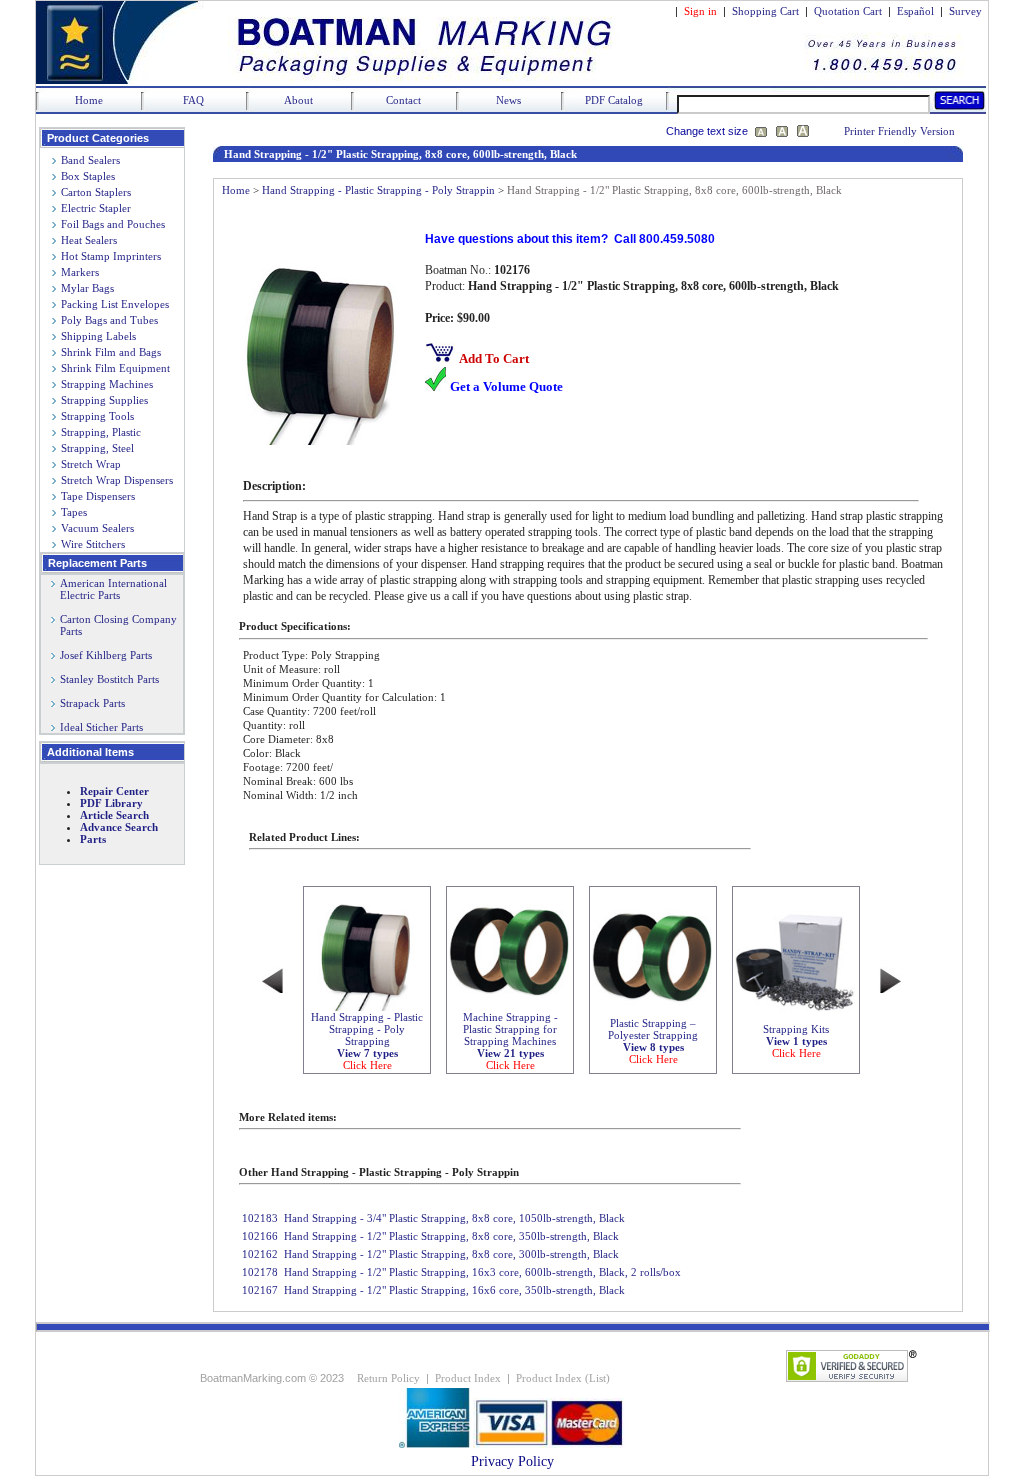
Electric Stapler (96, 208)
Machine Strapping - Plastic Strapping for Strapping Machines (510, 1041)
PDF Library (111, 803)
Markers (80, 272)
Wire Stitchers (93, 544)
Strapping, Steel (97, 448)
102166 (260, 1236)
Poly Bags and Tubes (109, 320)
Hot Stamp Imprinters (111, 256)
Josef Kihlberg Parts (106, 655)
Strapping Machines (107, 384)
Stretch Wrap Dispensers (117, 480)
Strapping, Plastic (101, 432)
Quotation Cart (849, 11)
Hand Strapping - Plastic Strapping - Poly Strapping (367, 1041)
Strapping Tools (97, 416)
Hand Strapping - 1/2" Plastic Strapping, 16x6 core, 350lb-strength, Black (454, 1290)
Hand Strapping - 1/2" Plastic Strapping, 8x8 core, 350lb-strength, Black (451, 1236)
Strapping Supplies (104, 400)
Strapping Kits (796, 1041)
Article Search (114, 815)
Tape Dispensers (98, 496)
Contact (403, 100)
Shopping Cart (765, 11)
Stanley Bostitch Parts (109, 679)
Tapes (74, 512)
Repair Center (114, 791)
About (298, 100)
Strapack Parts (92, 703)
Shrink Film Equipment (115, 368)
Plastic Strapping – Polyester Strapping (653, 1041)
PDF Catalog (614, 100)
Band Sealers (90, 160)
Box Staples (88, 176)
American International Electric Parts (109, 589)
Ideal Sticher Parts (101, 727)
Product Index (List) (563, 1378)
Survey (965, 11)
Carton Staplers (96, 192)
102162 (260, 1254)
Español (915, 11)
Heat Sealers (89, 240)
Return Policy (388, 1378)
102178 (260, 1272)
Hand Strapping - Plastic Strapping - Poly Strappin (378, 190)
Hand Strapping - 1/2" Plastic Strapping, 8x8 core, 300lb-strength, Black (451, 1254)
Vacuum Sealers (97, 528)
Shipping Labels (98, 336)
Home (89, 100)
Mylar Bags (87, 288)
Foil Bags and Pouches (113, 224)
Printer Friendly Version (899, 131)
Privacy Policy (512, 1461)
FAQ (193, 100)
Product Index (468, 1378)
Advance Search (119, 827)
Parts (93, 839)
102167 (260, 1290)
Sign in (700, 11)
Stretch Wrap (91, 464)
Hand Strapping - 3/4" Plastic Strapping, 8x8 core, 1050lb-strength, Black (454, 1218)
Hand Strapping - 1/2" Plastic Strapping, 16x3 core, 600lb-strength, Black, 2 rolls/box (482, 1272)
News (508, 100)
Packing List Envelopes (115, 304)
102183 (260, 1218)
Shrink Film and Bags (111, 352)
